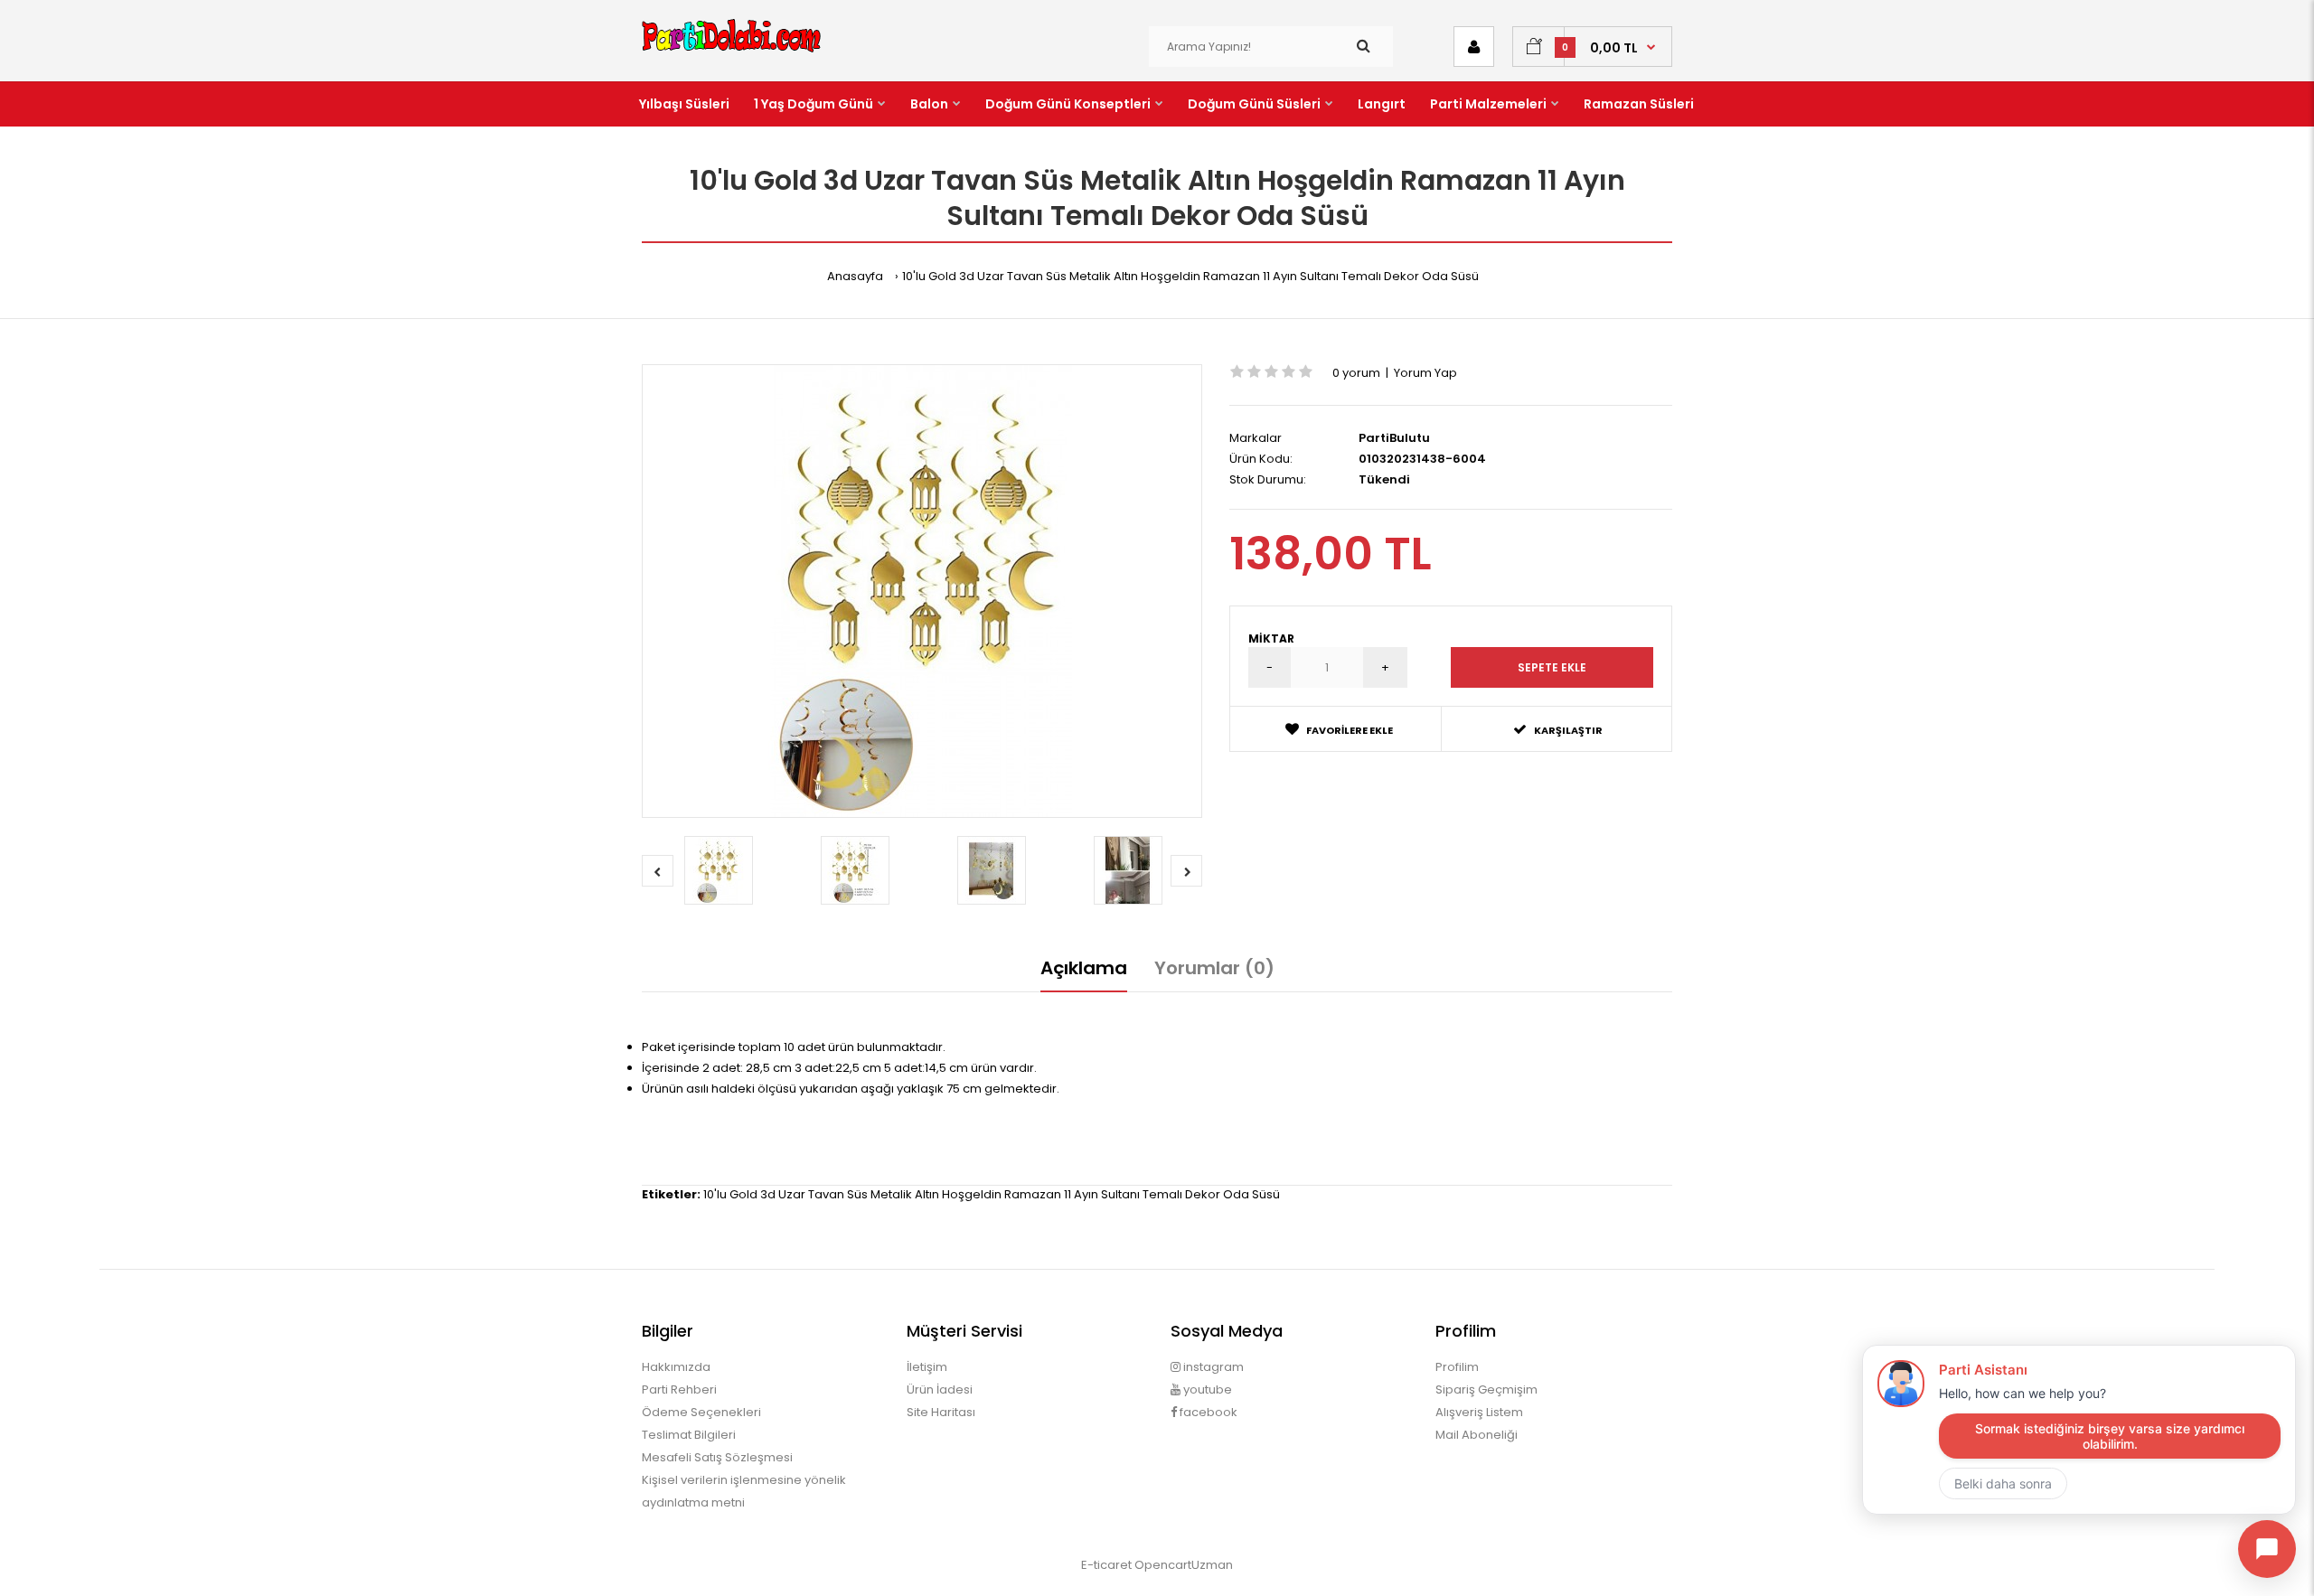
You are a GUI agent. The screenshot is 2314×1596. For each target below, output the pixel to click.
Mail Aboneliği (1477, 1435)
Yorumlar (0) (1214, 968)
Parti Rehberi (679, 1389)
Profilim (1457, 1367)
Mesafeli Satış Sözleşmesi (717, 1457)
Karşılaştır (1568, 730)
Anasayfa (855, 276)
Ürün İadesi (940, 1389)
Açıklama (1084, 968)
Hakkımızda (676, 1367)
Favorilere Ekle (1350, 730)
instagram (1212, 1367)
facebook (1207, 1412)
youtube (1206, 1389)
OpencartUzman (1184, 1565)
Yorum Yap (1425, 373)
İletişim (927, 1367)
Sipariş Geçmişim (1486, 1389)
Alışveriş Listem (1479, 1412)
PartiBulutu (1394, 438)
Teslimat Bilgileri (689, 1435)
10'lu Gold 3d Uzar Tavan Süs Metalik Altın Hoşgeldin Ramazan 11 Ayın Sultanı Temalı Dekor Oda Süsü (1190, 276)
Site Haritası (941, 1412)
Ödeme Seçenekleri (701, 1412)
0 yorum (1356, 373)
